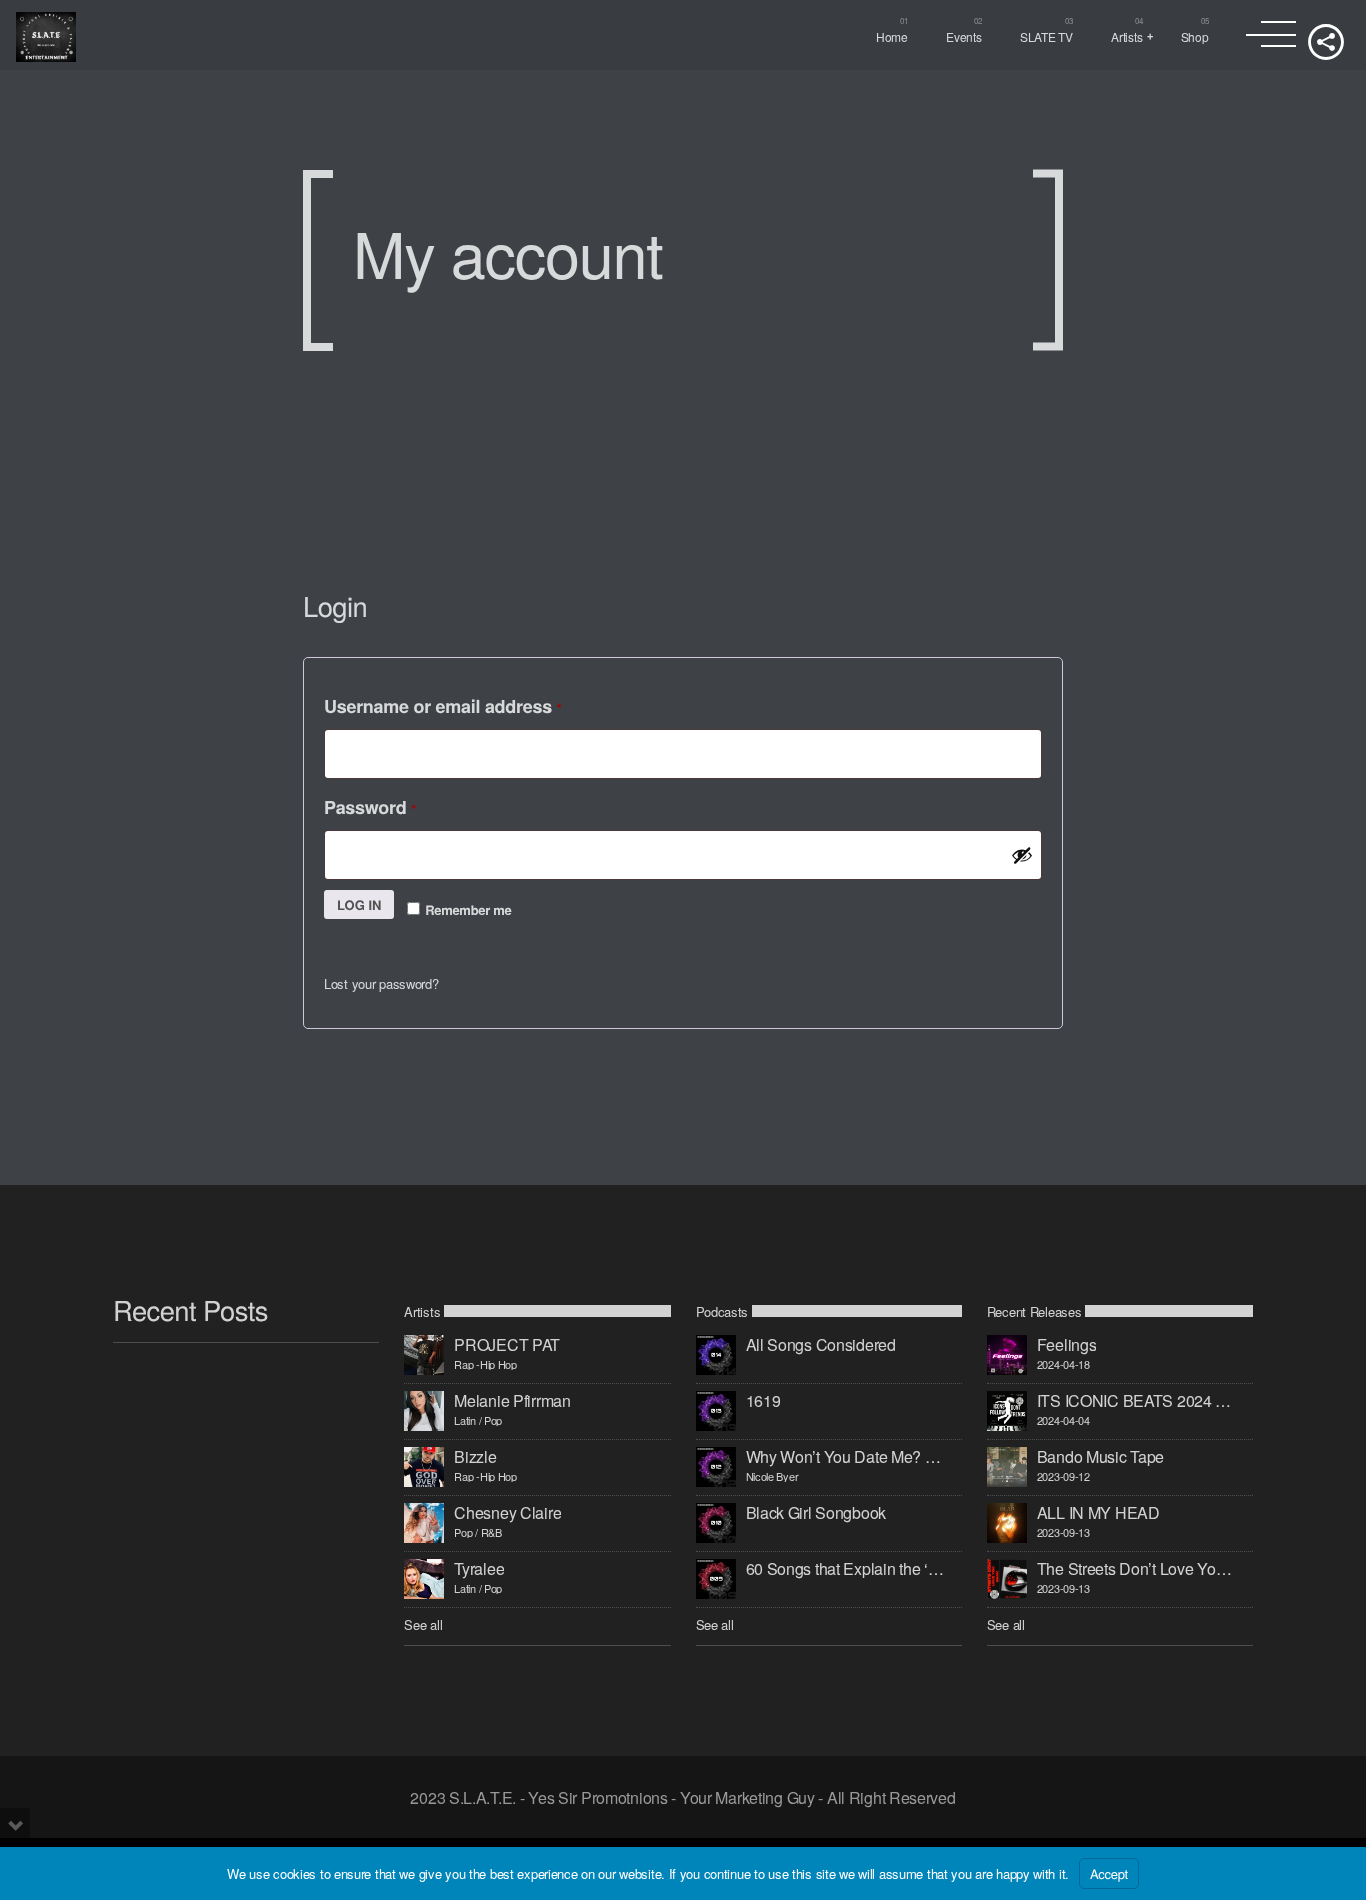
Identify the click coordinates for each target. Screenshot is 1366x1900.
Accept (1109, 1873)
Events (963, 36)
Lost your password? (381, 983)
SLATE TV (1046, 36)
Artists (1126, 36)
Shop (1195, 36)
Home (892, 36)
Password (396, 804)
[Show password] (1022, 855)
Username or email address (469, 703)
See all (423, 1624)
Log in (359, 904)
